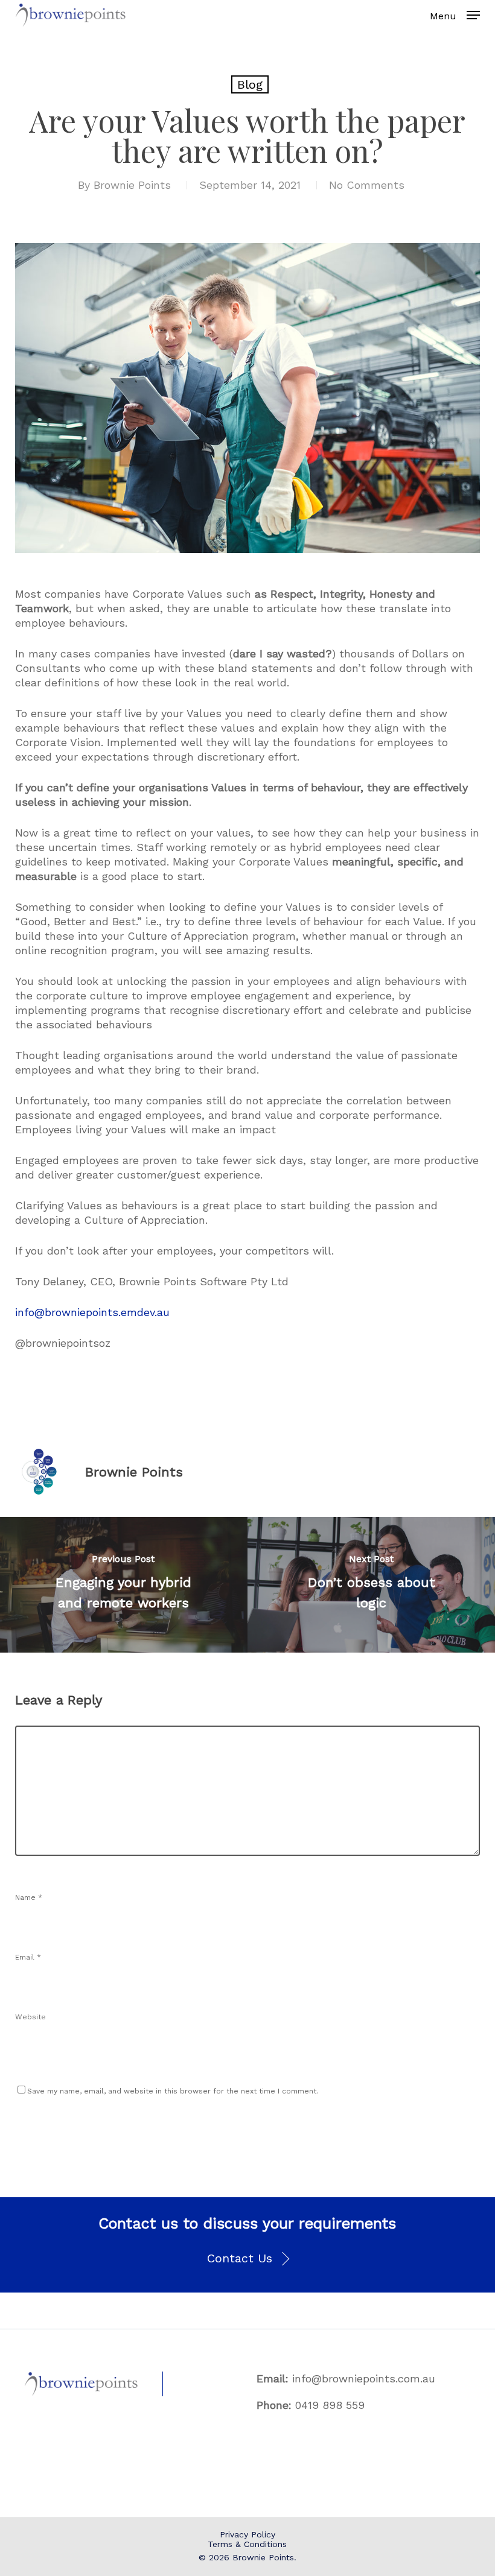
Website (30, 2017)
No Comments (367, 185)
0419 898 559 (330, 2405)
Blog (250, 84)
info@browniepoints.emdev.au (92, 1312)
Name (29, 1897)
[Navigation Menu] (473, 15)
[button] (247, 2259)
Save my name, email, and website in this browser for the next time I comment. (173, 2091)
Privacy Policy (247, 2534)
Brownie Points (132, 185)
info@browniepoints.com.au (364, 2378)
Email (28, 1957)
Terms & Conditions (247, 2544)
